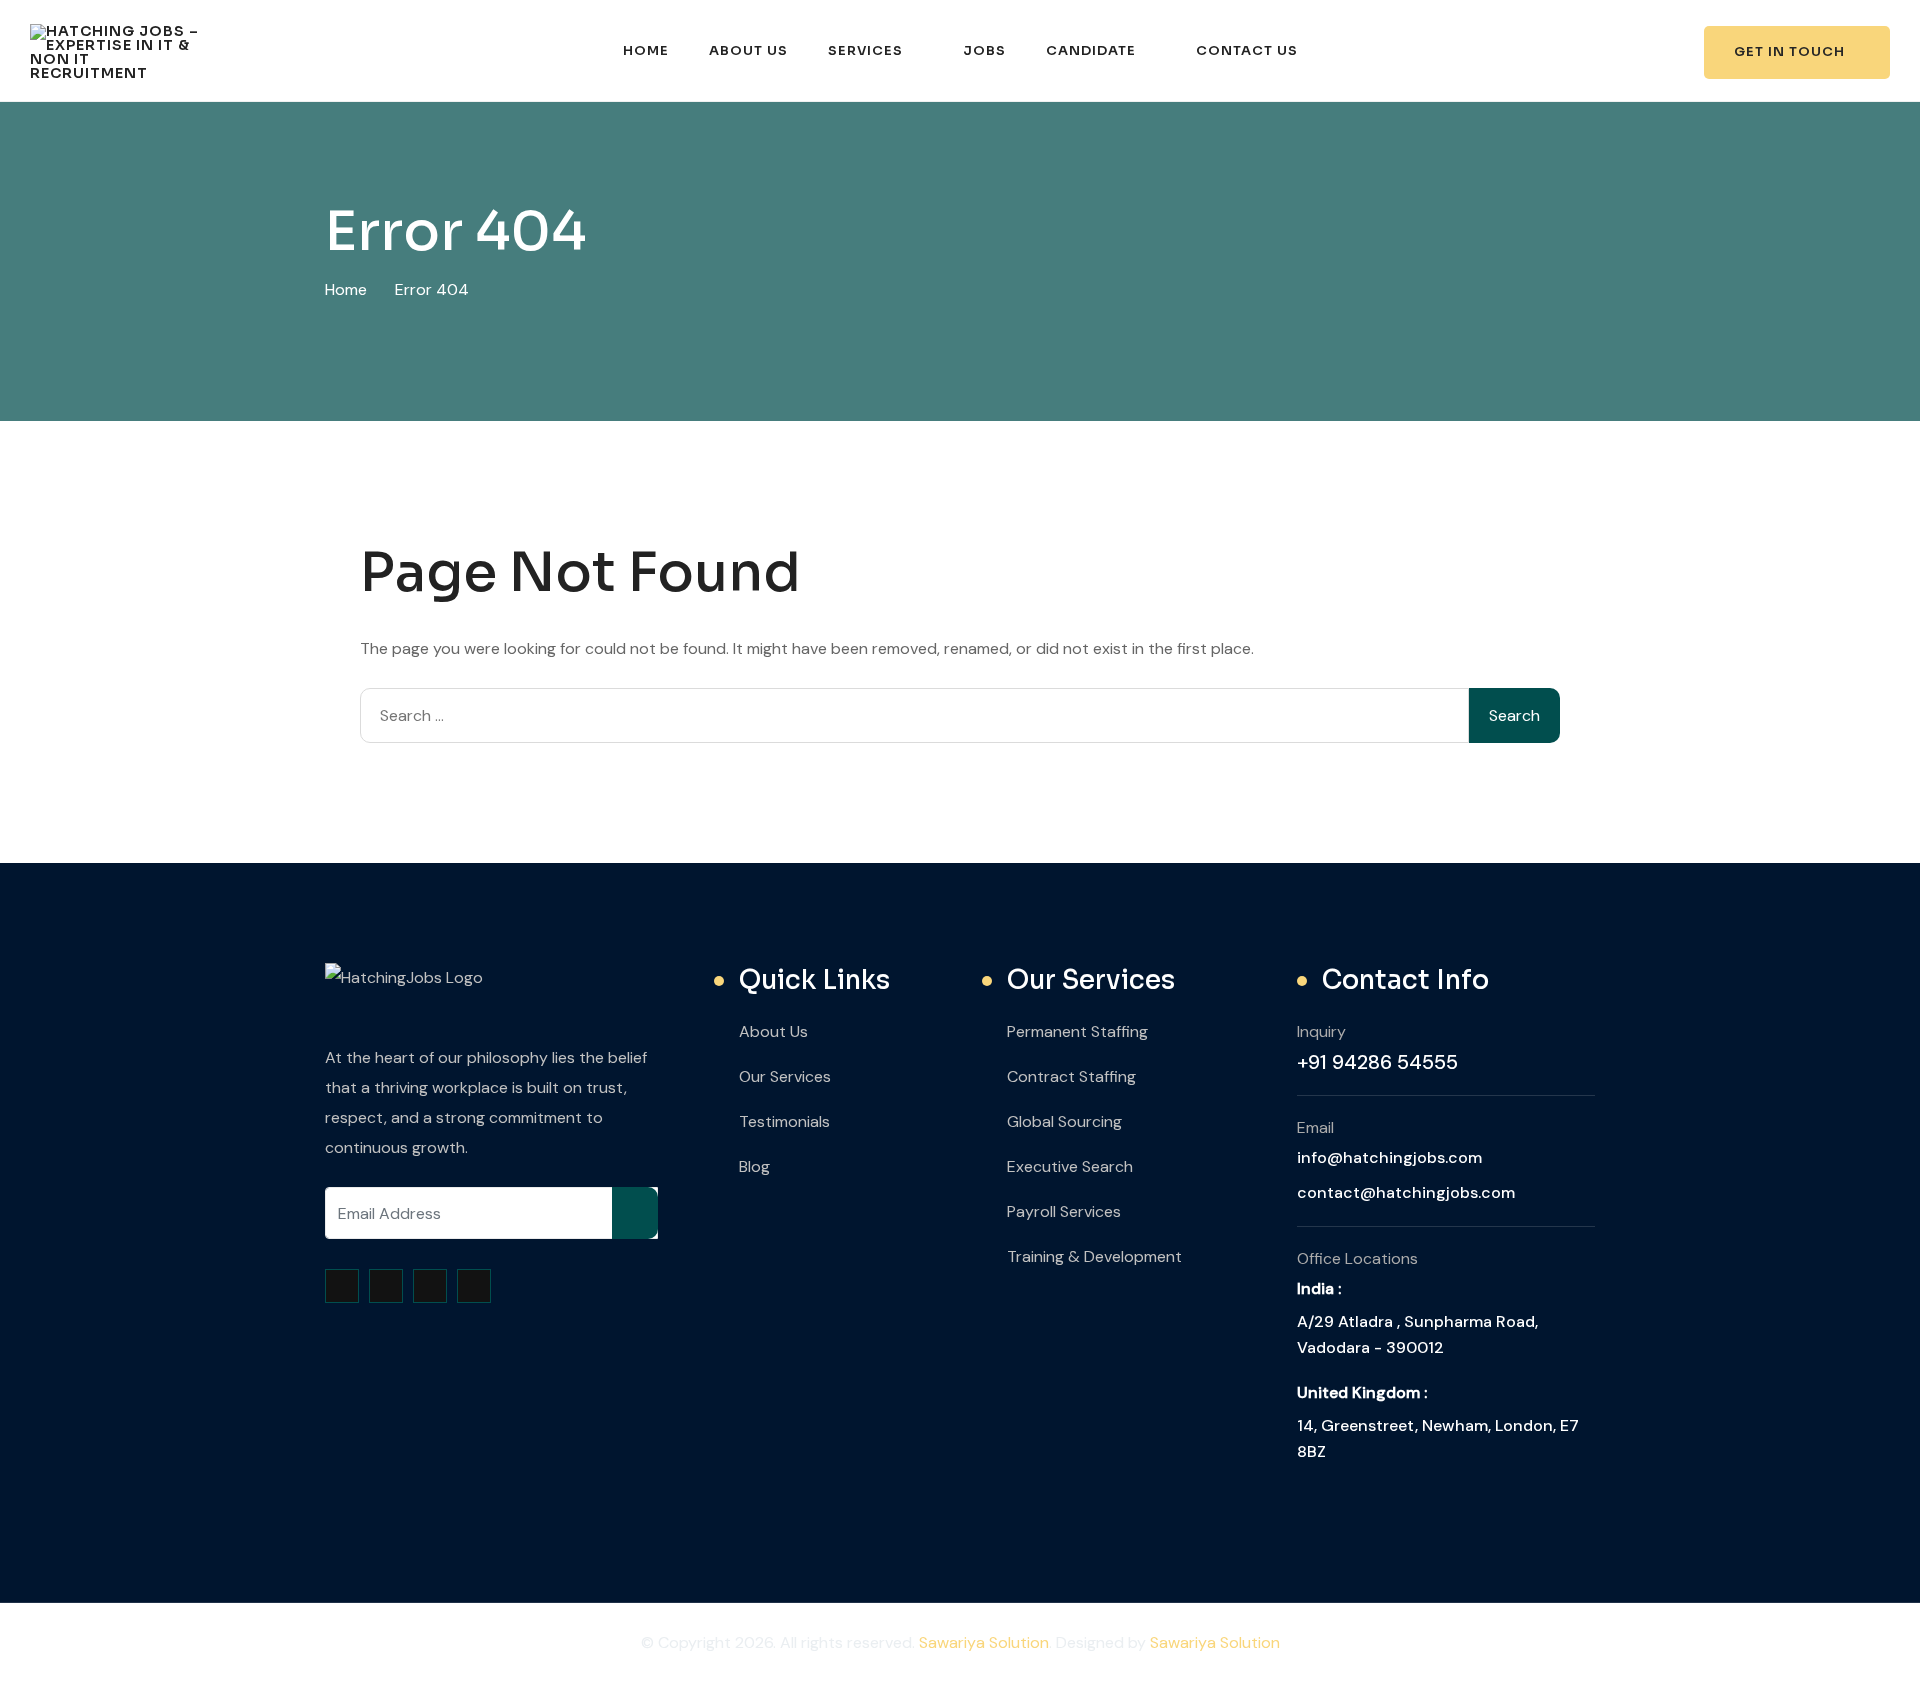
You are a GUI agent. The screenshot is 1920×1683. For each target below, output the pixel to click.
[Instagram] (430, 1286)
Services (865, 50)
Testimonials (784, 1121)
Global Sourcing (1064, 1121)
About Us (748, 50)
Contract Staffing (1071, 1076)
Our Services (785, 1076)
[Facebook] (342, 1286)
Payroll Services (1064, 1211)
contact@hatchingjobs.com (1406, 1192)
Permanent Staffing (1077, 1031)
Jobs (984, 50)
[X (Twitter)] (386, 1286)
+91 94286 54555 (1377, 1062)
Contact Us (1247, 50)
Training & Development (1094, 1256)
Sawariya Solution (984, 1642)
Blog (754, 1166)
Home (646, 50)
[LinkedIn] (474, 1286)
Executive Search (1070, 1166)
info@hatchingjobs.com (1389, 1157)
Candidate (1091, 50)
